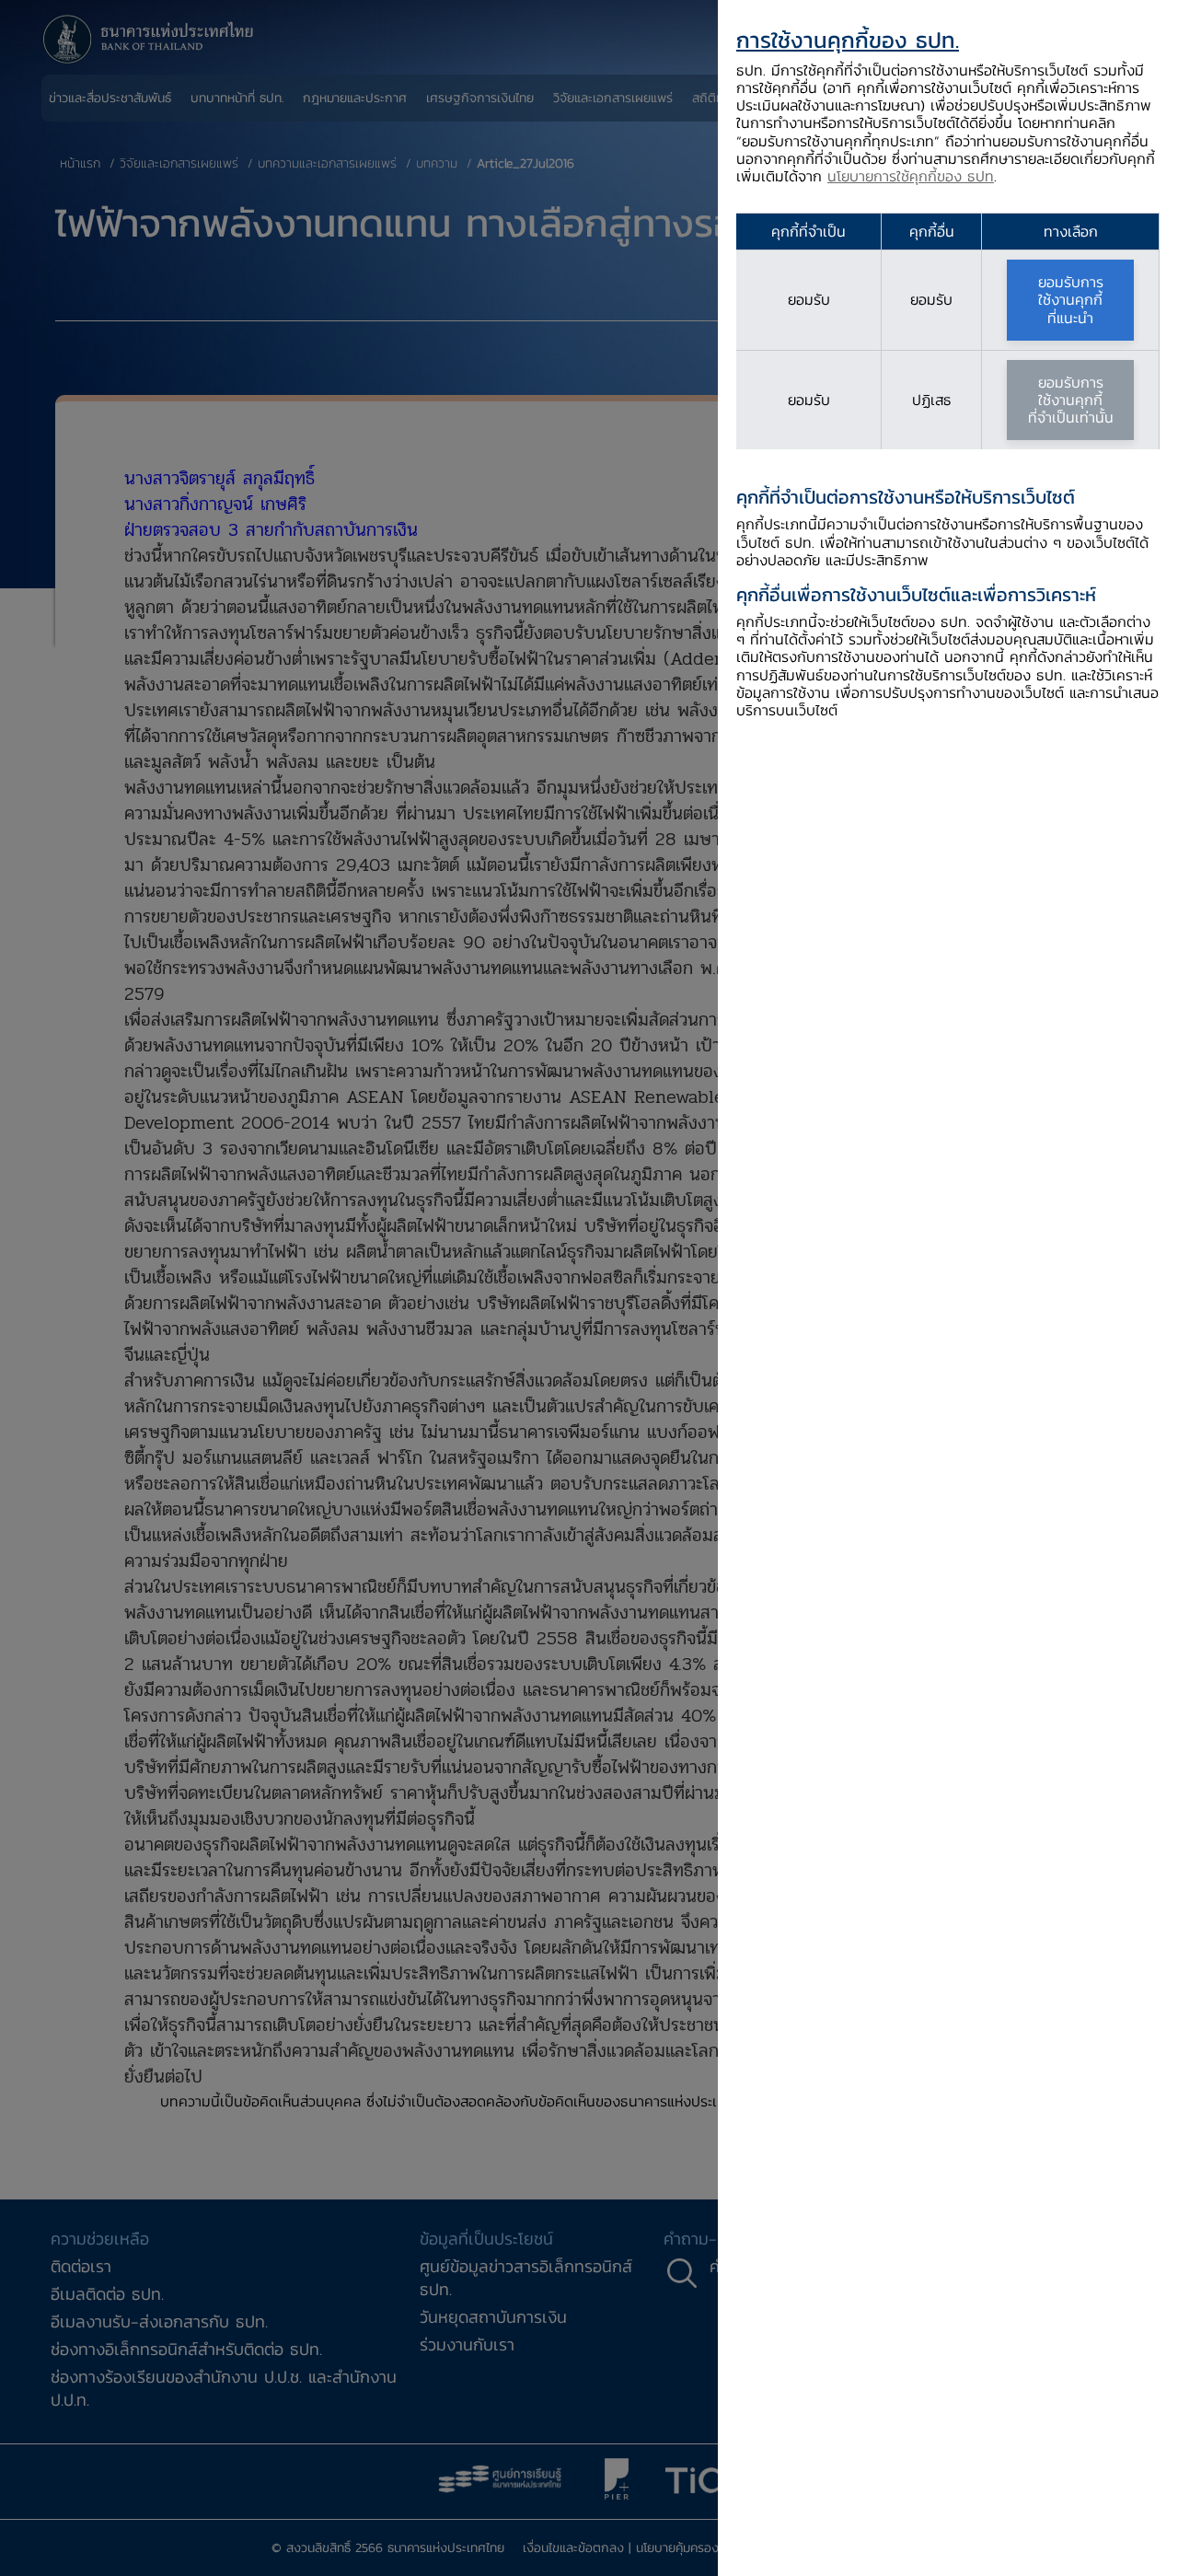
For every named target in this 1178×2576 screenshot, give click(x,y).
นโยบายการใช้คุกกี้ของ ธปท (911, 176)
